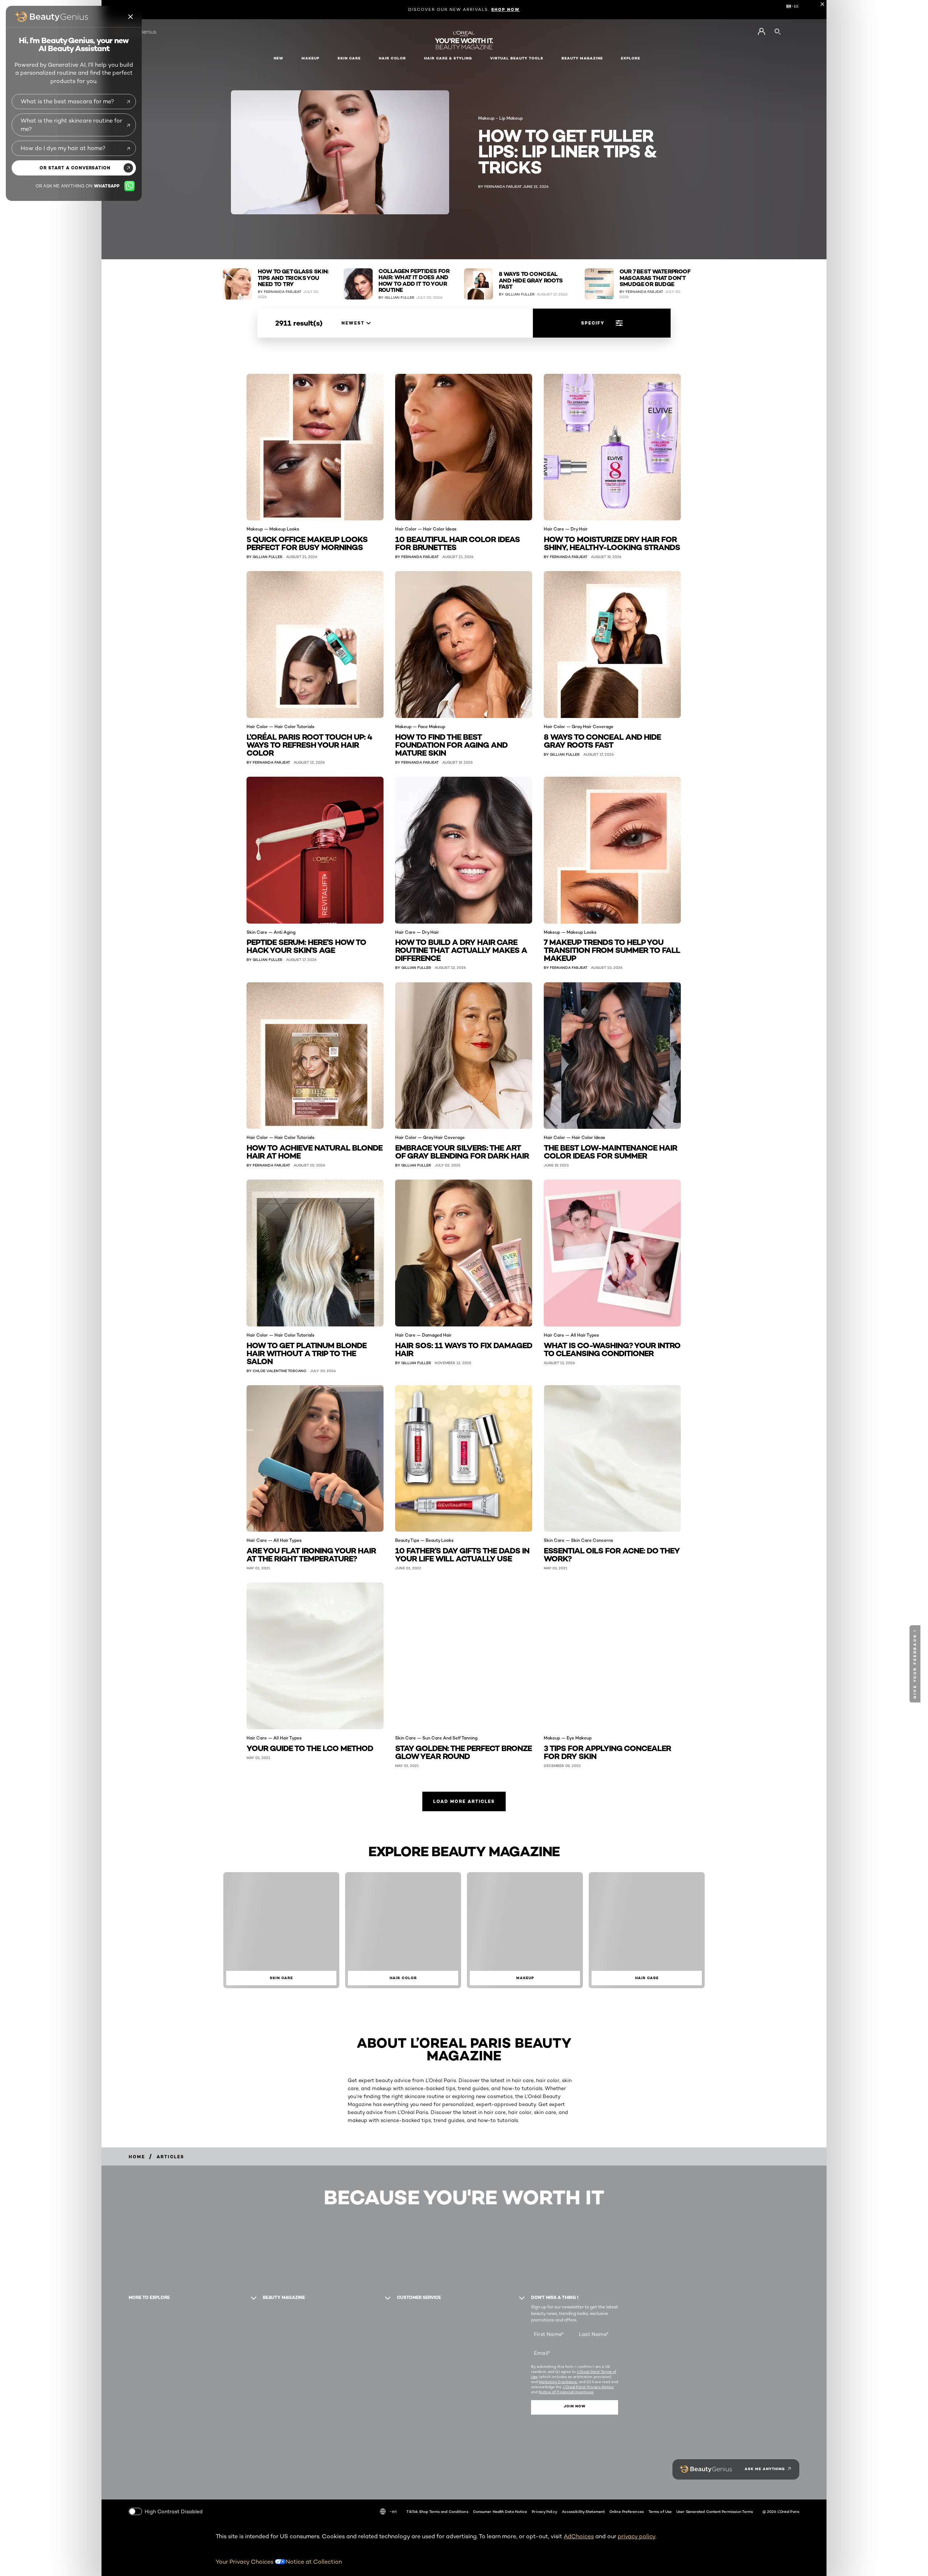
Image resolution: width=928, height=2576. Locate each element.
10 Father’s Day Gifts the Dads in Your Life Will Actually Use (462, 1554)
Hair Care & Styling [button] (448, 58)
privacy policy (637, 2536)
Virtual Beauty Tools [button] (517, 58)
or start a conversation (75, 168)
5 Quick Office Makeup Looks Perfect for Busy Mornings (307, 543)
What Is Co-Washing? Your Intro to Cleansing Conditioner (612, 1349)
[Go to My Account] (761, 32)
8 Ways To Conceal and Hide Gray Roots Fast (531, 280)
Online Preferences (627, 2511)
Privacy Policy (544, 2511)
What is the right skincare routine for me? (71, 125)
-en (393, 2511)
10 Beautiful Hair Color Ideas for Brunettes (457, 543)
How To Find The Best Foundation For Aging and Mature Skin (451, 744)
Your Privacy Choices (245, 2562)
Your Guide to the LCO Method (310, 1748)
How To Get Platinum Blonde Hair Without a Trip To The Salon (306, 1353)
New (279, 58)
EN (789, 6)
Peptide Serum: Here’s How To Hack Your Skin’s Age (306, 946)
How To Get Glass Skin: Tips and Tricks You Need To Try (293, 278)
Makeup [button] (310, 58)
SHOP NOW (506, 9)
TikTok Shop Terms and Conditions (437, 2511)
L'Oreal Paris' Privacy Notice (589, 2387)
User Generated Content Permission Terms (715, 2511)
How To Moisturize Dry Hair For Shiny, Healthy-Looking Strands (612, 543)
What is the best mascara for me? (67, 101)
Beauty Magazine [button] (582, 58)
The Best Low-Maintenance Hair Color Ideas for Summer (610, 1151)
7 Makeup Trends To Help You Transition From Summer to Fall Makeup (612, 950)
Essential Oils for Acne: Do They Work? (612, 1554)
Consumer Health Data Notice (500, 2511)
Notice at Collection (314, 2562)
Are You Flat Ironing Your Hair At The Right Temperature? (311, 1554)
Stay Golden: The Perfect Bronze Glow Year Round (463, 1752)
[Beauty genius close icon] (131, 17)
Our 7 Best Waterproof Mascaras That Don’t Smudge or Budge (655, 278)
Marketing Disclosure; (558, 2382)
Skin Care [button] (349, 58)
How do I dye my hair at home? (63, 148)
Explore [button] (631, 58)
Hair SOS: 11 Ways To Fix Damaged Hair (464, 1349)
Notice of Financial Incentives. (566, 2392)
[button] (916, 1664)
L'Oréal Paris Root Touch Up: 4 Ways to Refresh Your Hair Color (309, 744)
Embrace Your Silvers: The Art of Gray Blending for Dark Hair (462, 1151)
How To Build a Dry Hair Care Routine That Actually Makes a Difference (461, 950)
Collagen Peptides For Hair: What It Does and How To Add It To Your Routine (414, 281)
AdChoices (579, 2536)
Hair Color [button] (392, 58)
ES (796, 6)
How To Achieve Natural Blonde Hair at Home (314, 1151)
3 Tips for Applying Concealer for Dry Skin (607, 1752)
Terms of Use (660, 2511)
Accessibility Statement (583, 2511)
